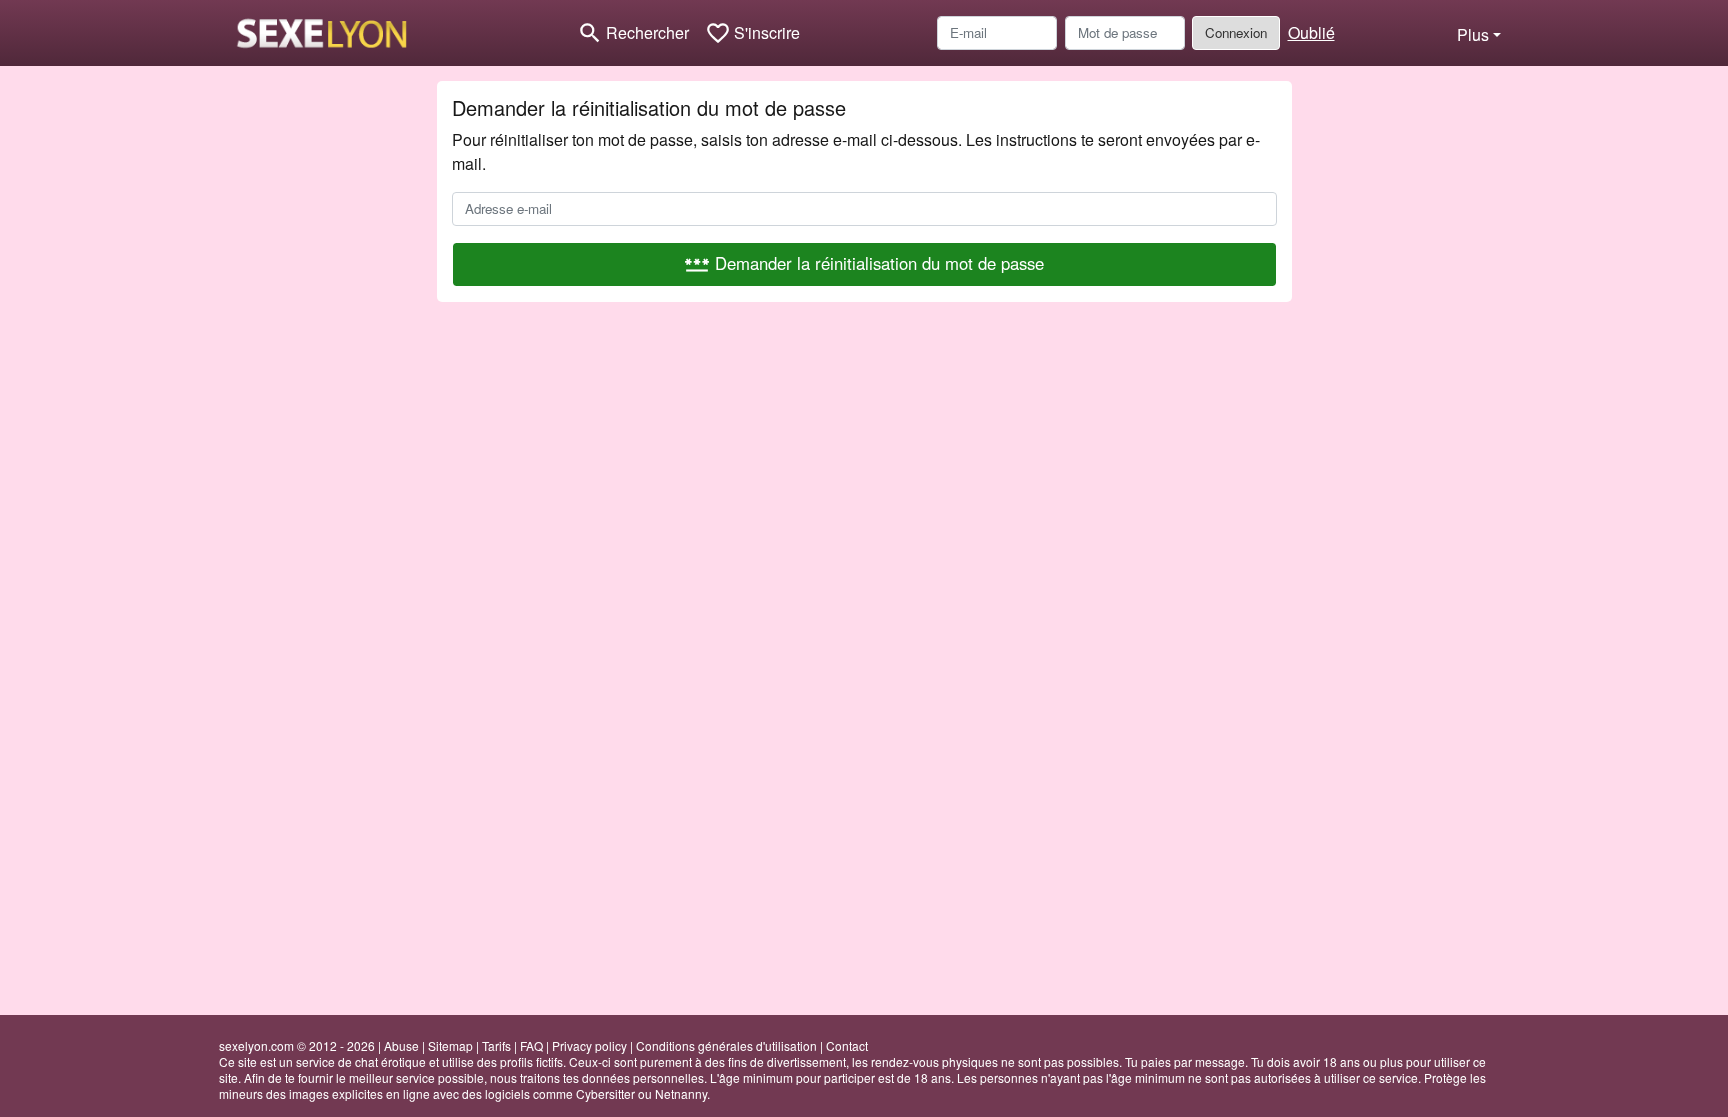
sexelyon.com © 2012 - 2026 (297, 1045)
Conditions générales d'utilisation (726, 1045)
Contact (847, 1045)
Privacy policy (589, 1045)
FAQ (531, 1045)
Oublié (1311, 32)
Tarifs (496, 1045)
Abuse (401, 1045)
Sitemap (450, 1045)
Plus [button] (1473, 34)
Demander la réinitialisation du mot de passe (864, 264)
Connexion (1236, 32)
